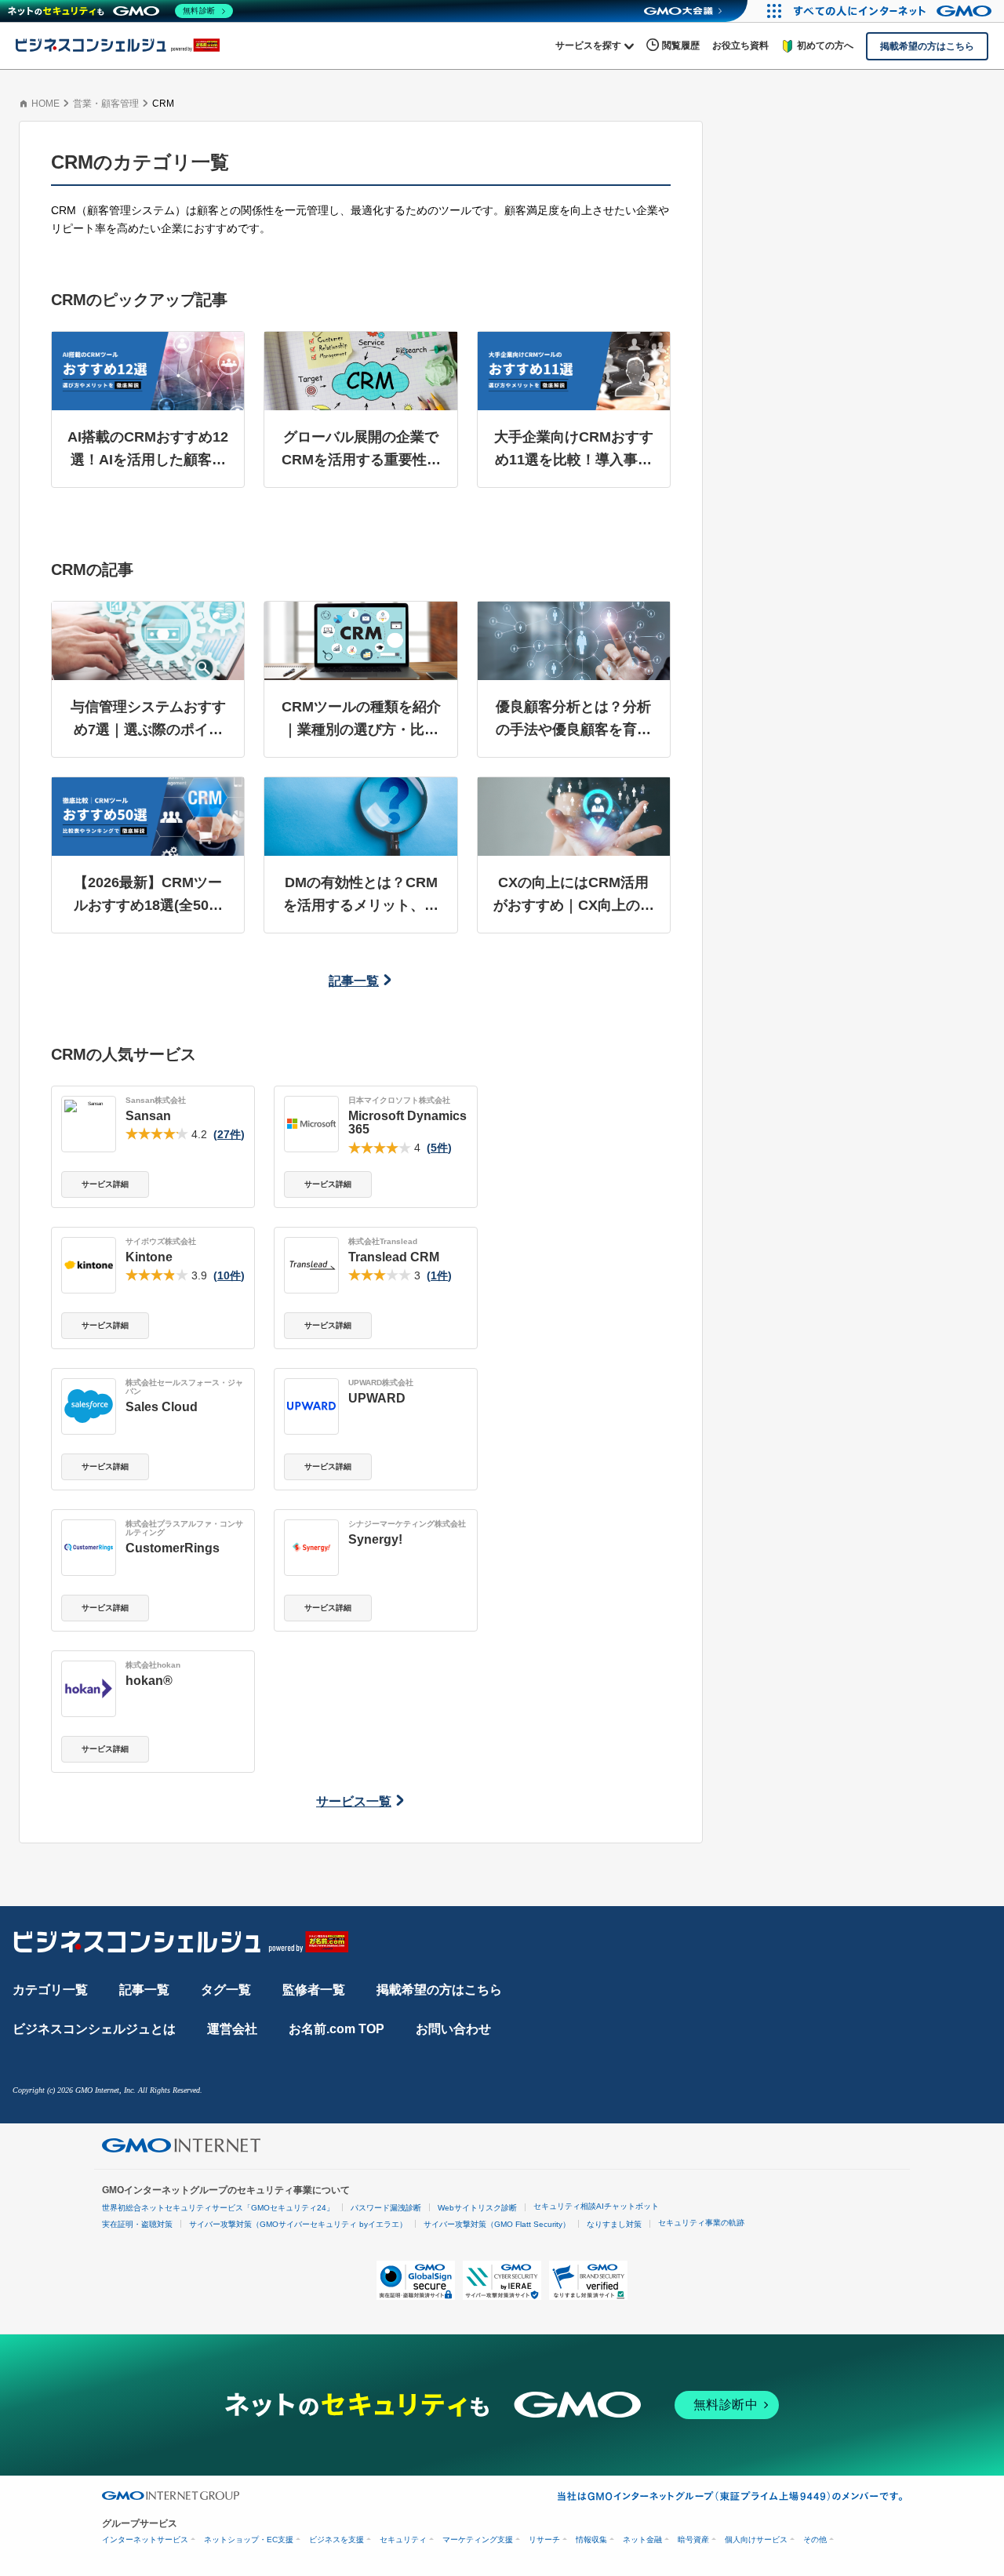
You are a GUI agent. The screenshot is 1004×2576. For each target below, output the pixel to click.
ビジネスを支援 (336, 2540)
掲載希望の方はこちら (439, 1990)
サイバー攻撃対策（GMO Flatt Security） (497, 2224)
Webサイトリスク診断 (477, 2208)
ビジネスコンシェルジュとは (94, 2029)
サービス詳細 (105, 1184)
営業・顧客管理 (106, 104)
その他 (815, 2540)
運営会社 (232, 2029)
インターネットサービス (145, 2540)
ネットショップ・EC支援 (249, 2540)
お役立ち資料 (740, 45)
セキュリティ (403, 2540)
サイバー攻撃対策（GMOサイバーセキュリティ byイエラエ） (298, 2224)
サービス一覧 (354, 1801)
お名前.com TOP (336, 2029)
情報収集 (591, 2540)
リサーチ (544, 2540)
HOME (45, 104)
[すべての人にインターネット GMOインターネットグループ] (895, 11)
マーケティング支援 (478, 2540)
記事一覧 (354, 981)
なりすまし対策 (614, 2224)
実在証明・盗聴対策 (137, 2224)
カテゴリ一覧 (50, 1990)
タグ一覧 (226, 1990)
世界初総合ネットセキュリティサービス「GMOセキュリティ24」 (218, 2208)
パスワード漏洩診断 (386, 2208)
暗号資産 (693, 2540)
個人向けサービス (756, 2540)
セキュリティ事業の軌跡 (701, 2223)
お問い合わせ (453, 2029)
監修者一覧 (314, 1990)
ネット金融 (642, 2540)
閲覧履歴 (681, 45)
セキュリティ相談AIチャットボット (596, 2206)
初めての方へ (825, 45)
